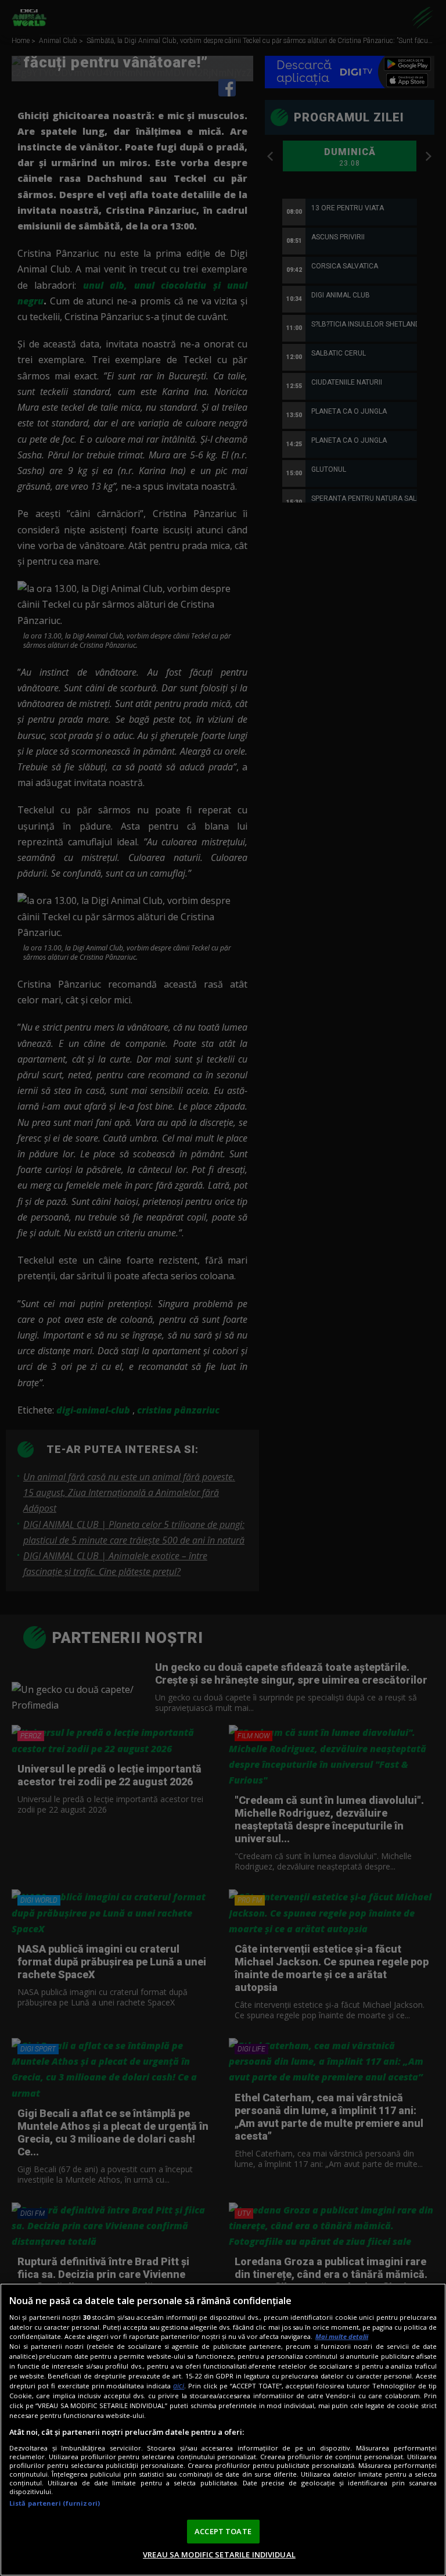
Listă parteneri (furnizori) (55, 2503)
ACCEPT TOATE (223, 2531)
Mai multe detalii (342, 2336)
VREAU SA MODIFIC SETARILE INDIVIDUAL (219, 2555)
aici (179, 2386)
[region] (223, 2430)
